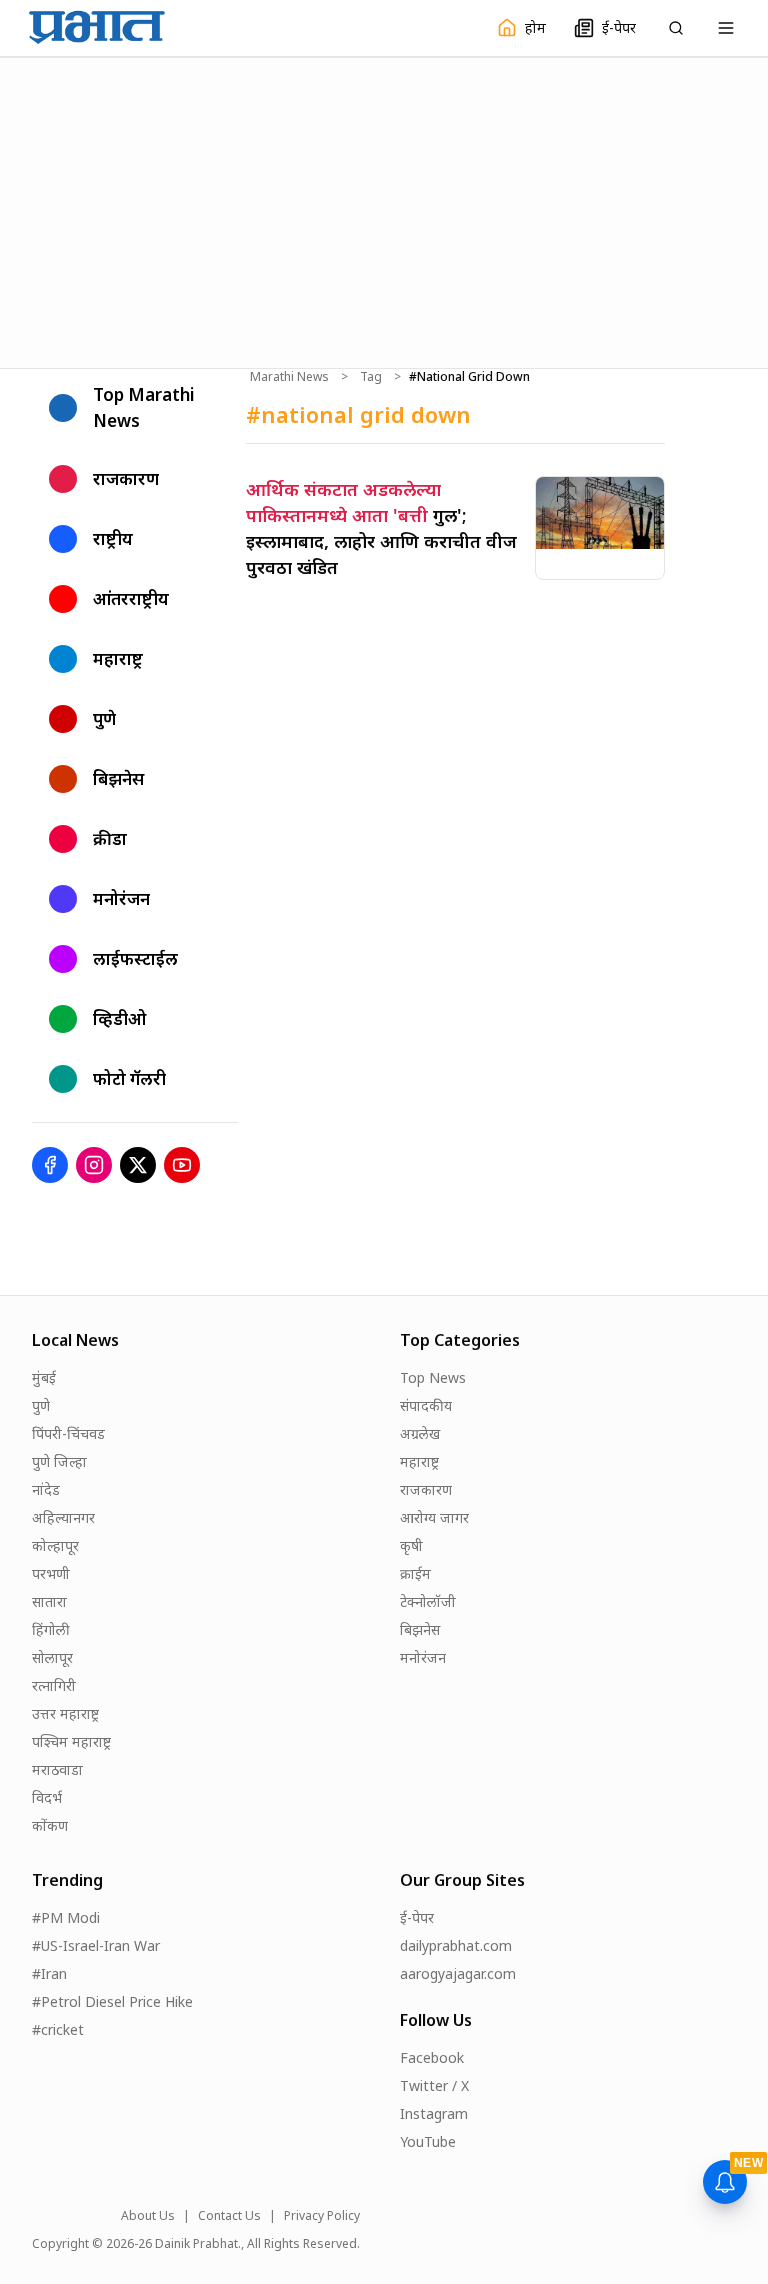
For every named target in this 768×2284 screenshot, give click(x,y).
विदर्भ (47, 1797)
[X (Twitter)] (138, 1165)
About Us (148, 2216)
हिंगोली (51, 1629)
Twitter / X (434, 2085)
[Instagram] (94, 1165)
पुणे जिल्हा (59, 1461)
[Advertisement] (384, 210)
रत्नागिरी (54, 1685)
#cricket (58, 2029)
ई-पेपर (417, 1917)
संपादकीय (426, 1405)
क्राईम (415, 1573)
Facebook (432, 2057)
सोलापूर (52, 1657)
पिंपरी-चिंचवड (68, 1433)
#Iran (49, 1973)
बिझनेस (420, 1629)
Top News (433, 1377)
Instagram (434, 2113)
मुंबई (44, 1377)
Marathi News (289, 377)
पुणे (41, 1405)
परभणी (51, 1573)
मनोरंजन (423, 1657)
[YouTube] (182, 1165)
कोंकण (50, 1825)
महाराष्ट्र (419, 1461)
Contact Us (229, 2216)
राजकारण (426, 1489)
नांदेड (46, 1489)
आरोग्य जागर (434, 1517)
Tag (371, 377)
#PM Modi (66, 1917)
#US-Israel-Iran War (96, 1945)
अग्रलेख (420, 1433)
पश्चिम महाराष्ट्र (71, 1741)
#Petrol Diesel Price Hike (112, 2001)
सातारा (49, 1601)
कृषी (411, 1545)
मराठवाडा (57, 1769)
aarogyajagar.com (458, 1973)
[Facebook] (50, 1165)
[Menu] (726, 28)
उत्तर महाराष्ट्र (65, 1713)
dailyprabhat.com (456, 1945)
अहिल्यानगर (63, 1517)
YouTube (428, 2141)
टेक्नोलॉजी (428, 1601)
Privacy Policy (322, 2216)
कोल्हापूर (55, 1545)
